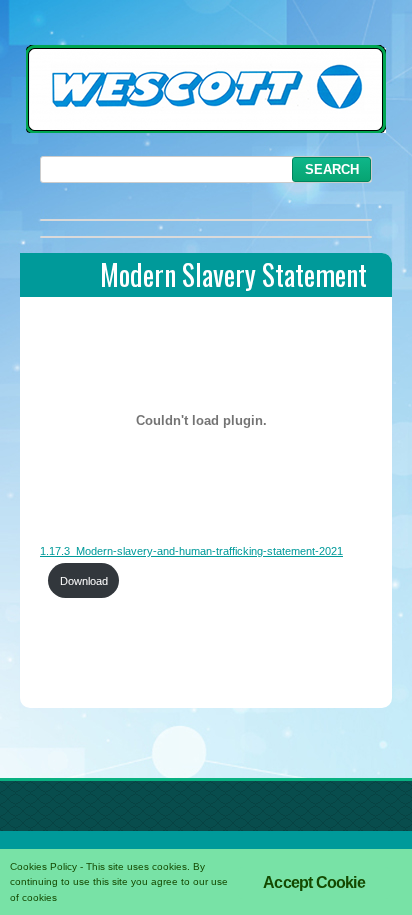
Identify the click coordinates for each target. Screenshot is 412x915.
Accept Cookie (314, 882)
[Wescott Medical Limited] (206, 128)
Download (84, 581)
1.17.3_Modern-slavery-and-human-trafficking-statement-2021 (191, 551)
